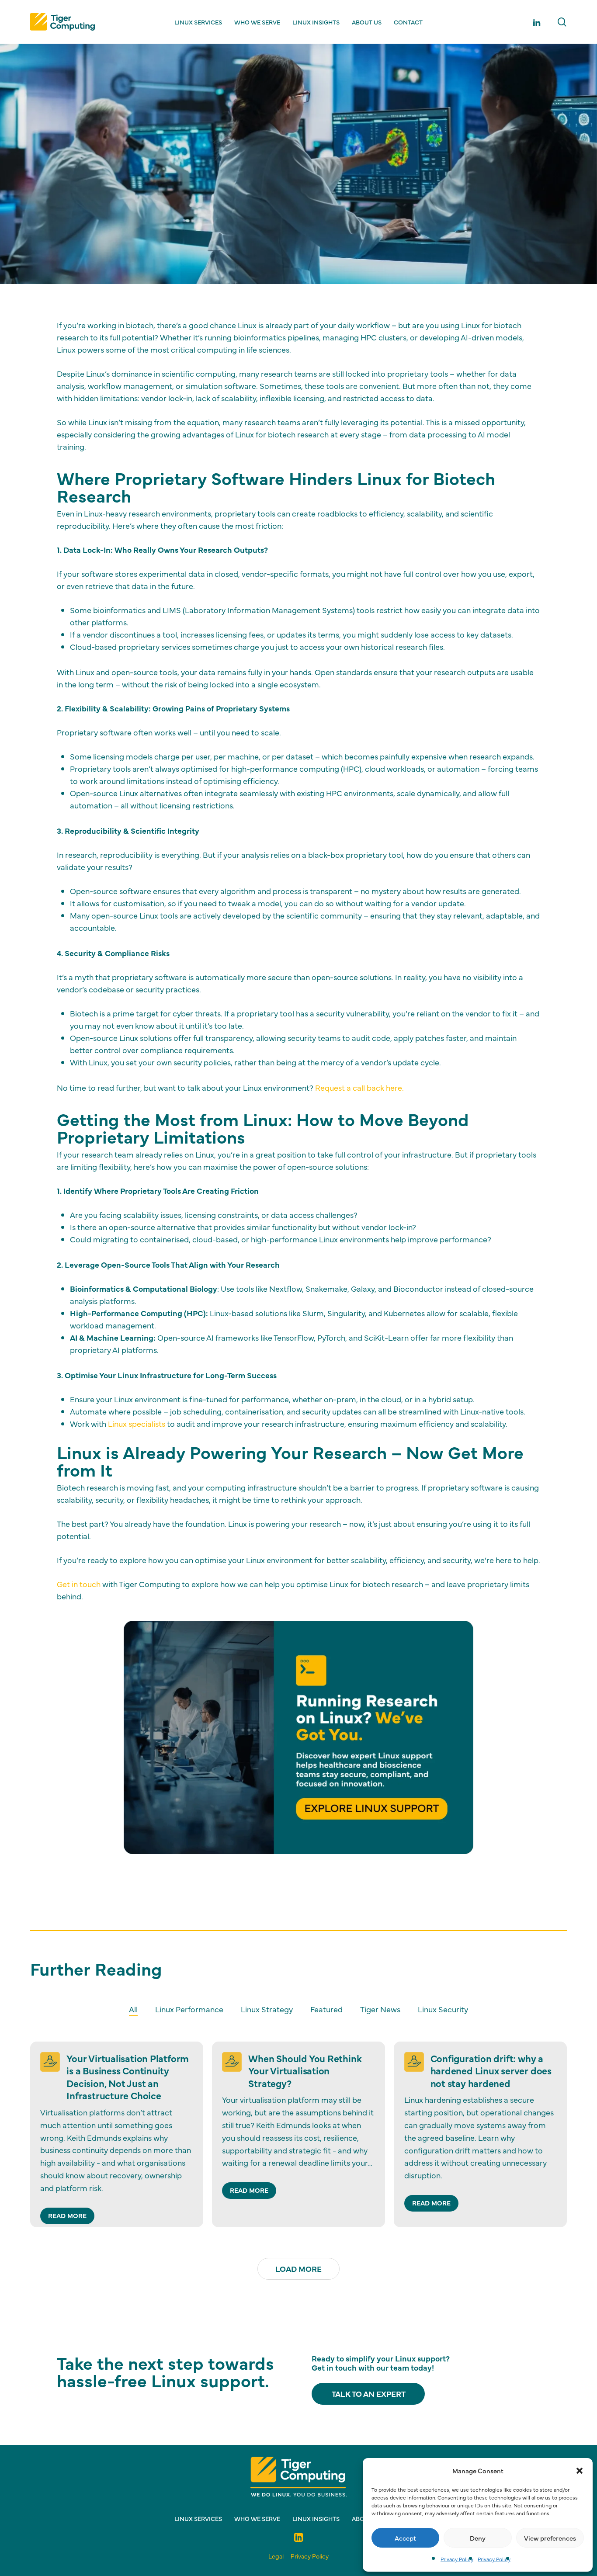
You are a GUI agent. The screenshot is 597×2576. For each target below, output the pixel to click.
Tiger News (380, 2009)
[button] (580, 2471)
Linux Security (443, 2009)
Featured (339, 159)
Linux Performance (275, 159)
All (133, 2009)
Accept (405, 2538)
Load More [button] (298, 2269)
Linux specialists (137, 1423)
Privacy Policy (457, 2559)
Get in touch (79, 1584)
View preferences (550, 2538)
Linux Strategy (267, 2009)
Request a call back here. (359, 1087)
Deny (478, 2538)
